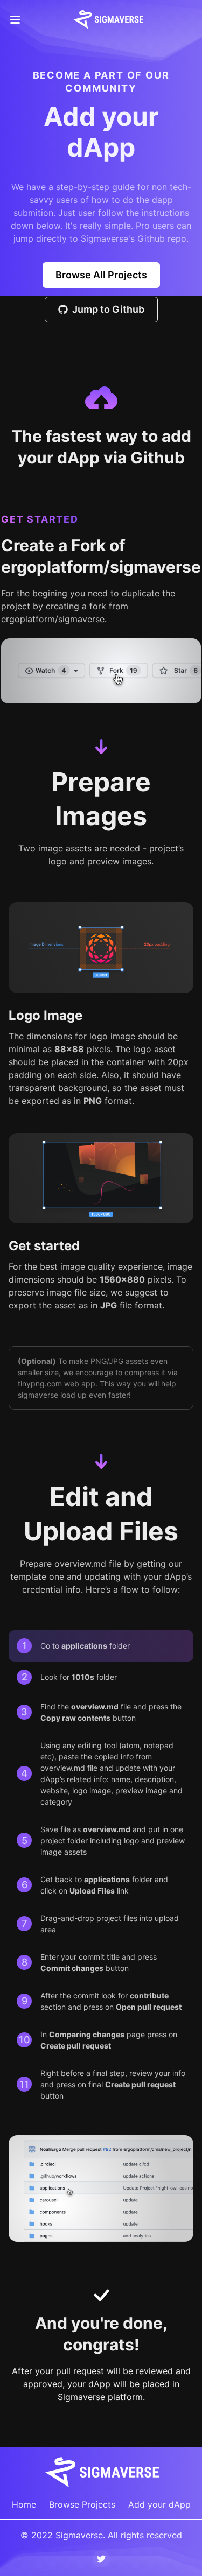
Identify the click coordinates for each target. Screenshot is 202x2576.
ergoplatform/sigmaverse (53, 619)
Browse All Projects (101, 275)
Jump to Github (108, 309)
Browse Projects (82, 2504)
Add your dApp (159, 2504)
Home (24, 2504)
